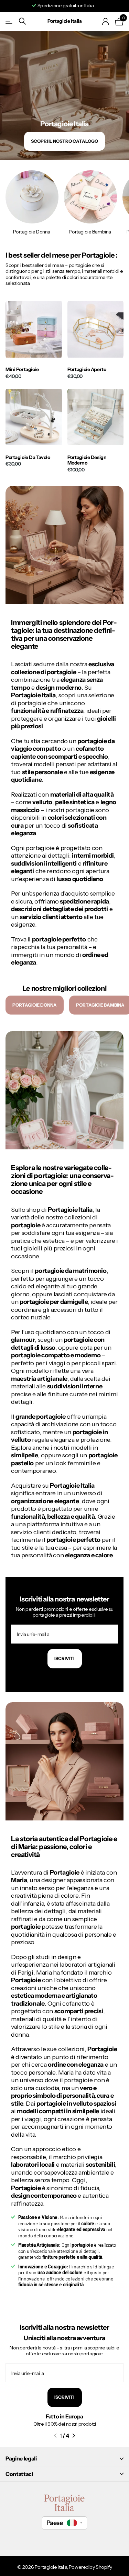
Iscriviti (65, 1658)
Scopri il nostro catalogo (64, 141)
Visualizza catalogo (9, 21)
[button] (55, 2436)
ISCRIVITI (65, 2397)
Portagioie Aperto (87, 370)
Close (64, 2459)
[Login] (106, 21)
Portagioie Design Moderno (87, 460)
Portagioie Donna (35, 1005)
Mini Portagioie (22, 370)
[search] (22, 21)
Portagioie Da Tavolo (28, 457)
